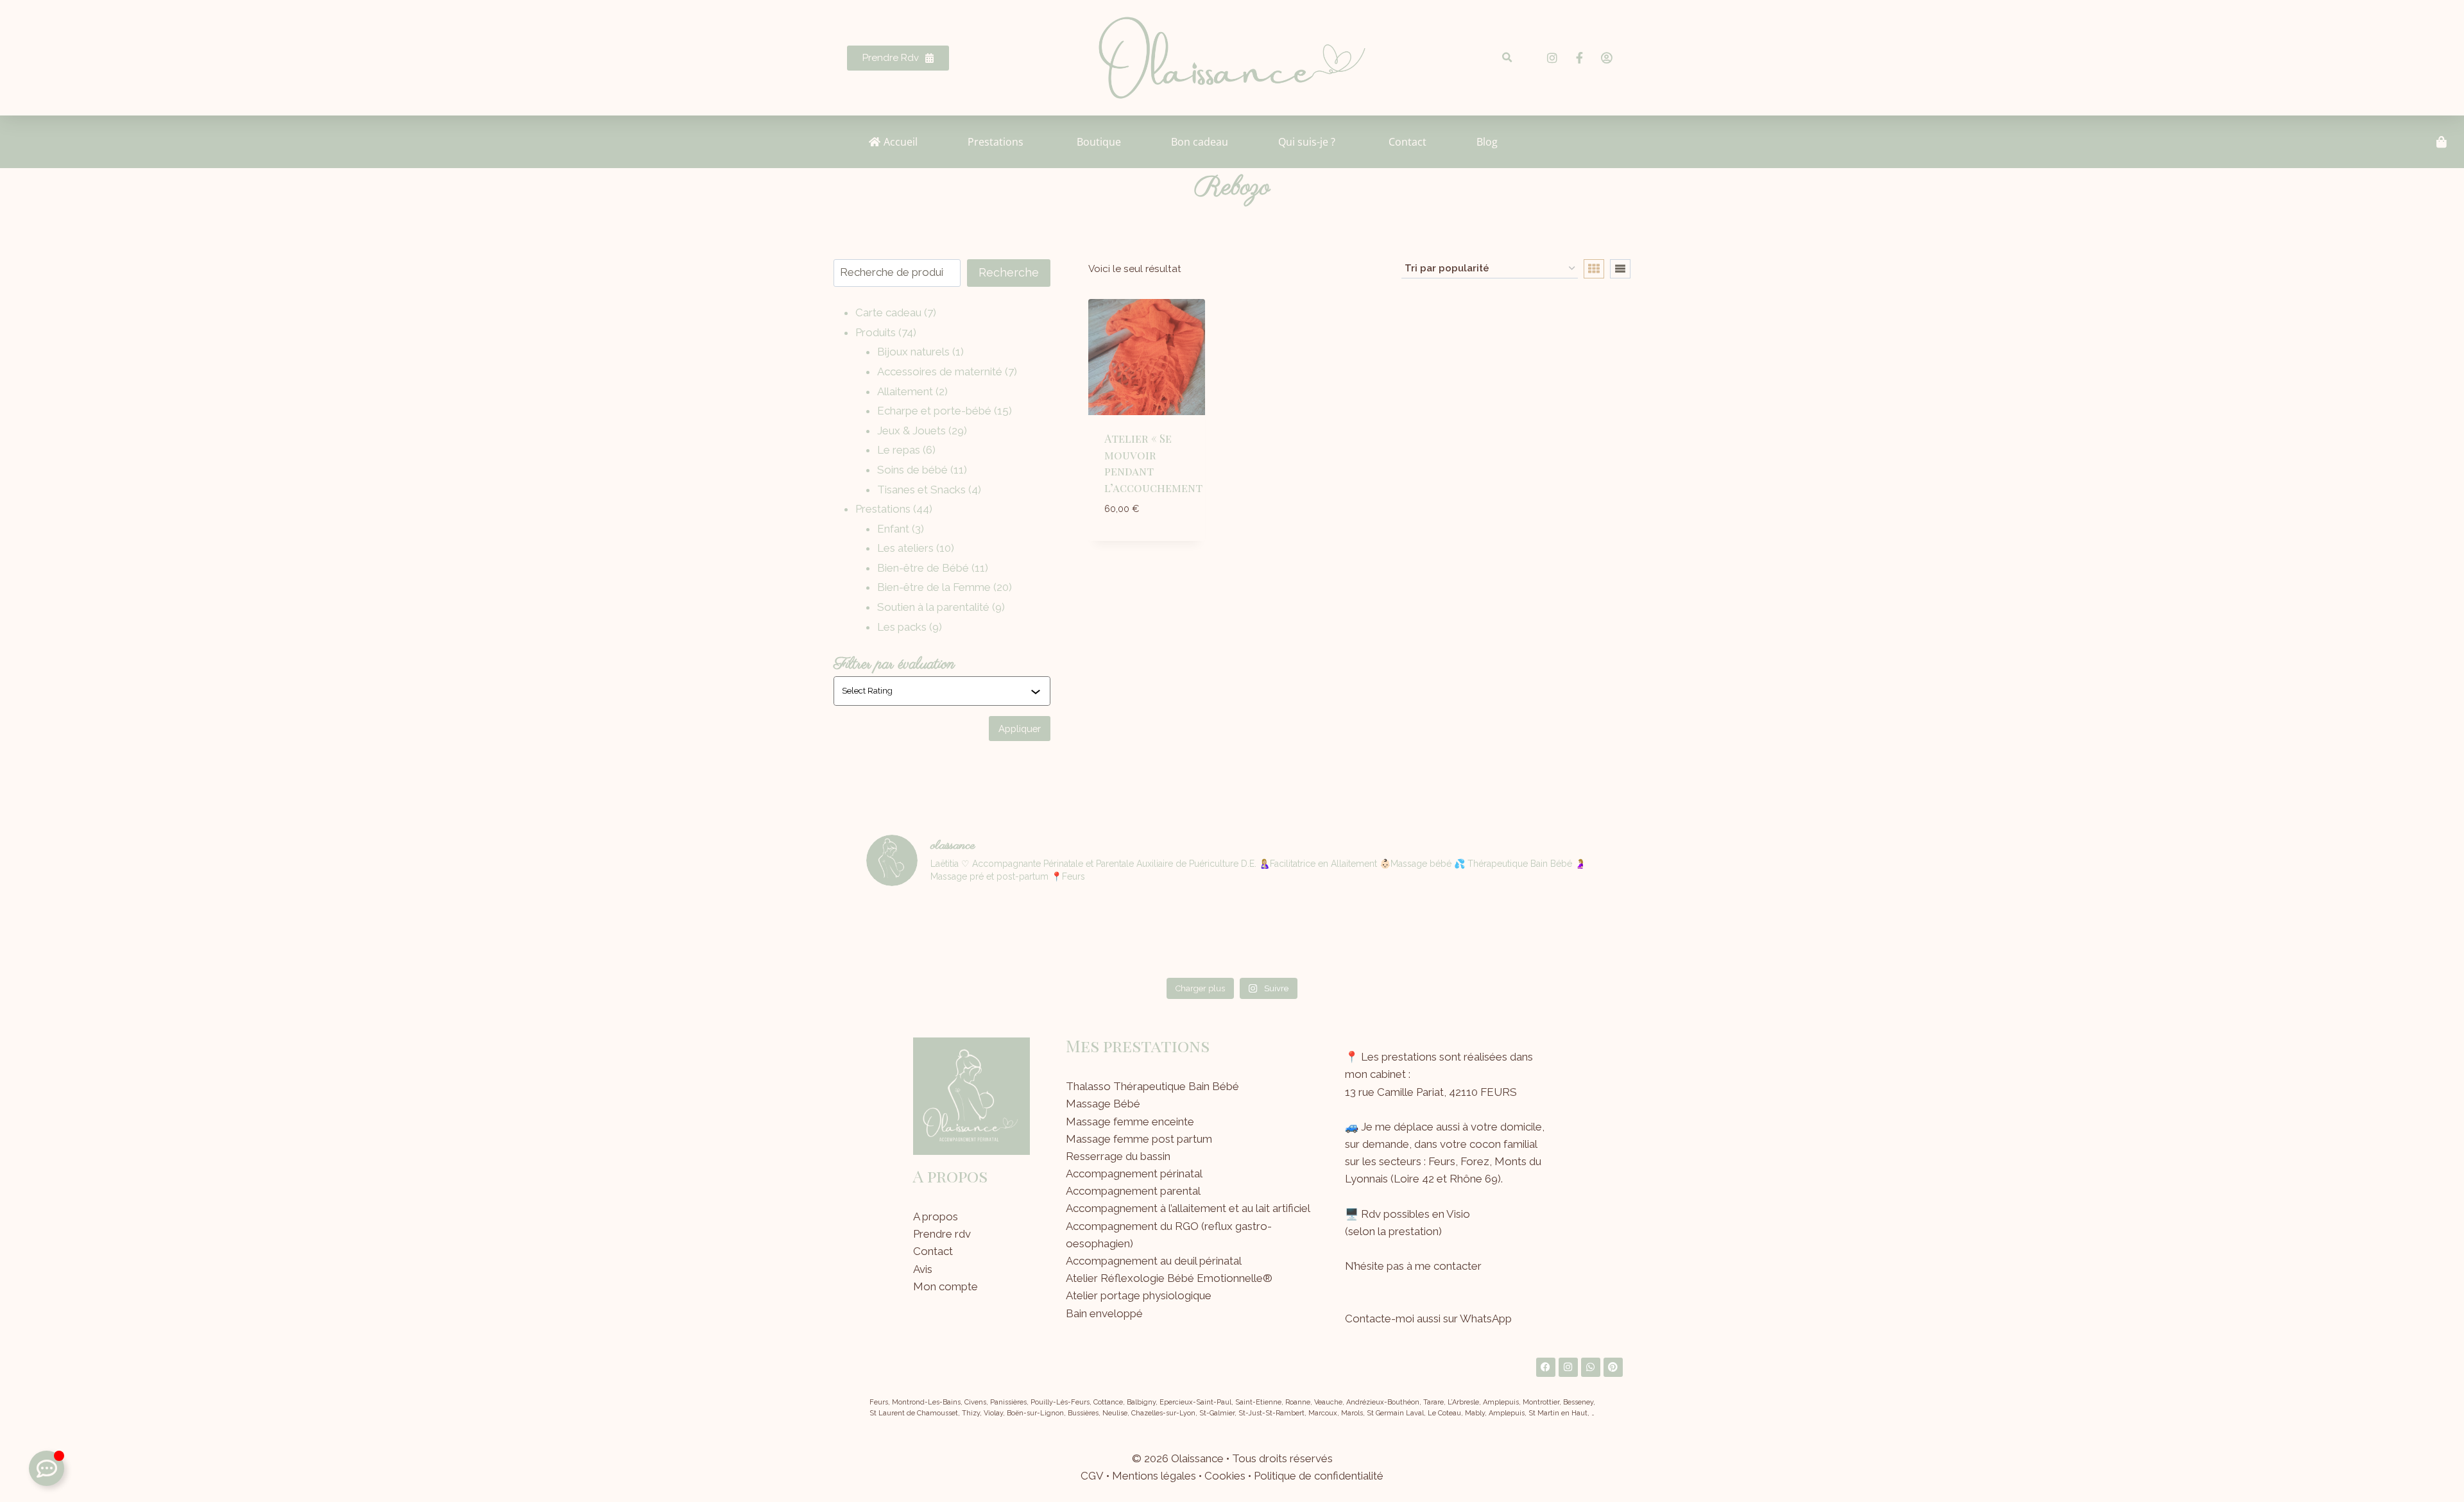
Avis (923, 1269)
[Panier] (2442, 142)
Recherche (1009, 272)
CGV (1092, 1476)
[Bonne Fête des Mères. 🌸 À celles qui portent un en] (1048, 934)
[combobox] (936, 691)
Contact (933, 1251)
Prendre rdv (942, 1234)
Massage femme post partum (1139, 1139)
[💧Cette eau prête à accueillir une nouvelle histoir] (1539, 934)
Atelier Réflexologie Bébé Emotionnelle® (1169, 1278)
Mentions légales (1154, 1476)
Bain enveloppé (1104, 1313)
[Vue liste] (1620, 269)
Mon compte (945, 1286)
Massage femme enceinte (1130, 1122)
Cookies (1225, 1476)
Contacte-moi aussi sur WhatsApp (1428, 1319)
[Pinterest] (1613, 1367)
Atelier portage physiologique (1139, 1295)
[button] (1507, 58)
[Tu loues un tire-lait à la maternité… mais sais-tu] (925, 934)
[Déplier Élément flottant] (47, 1468)
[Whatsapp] (1591, 1367)
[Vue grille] (1594, 269)
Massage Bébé (1103, 1104)
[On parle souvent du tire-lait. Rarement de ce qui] (1170, 934)
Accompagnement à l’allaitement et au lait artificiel (1188, 1208)
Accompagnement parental (1133, 1191)
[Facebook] (1546, 1367)
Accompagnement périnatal (1134, 1173)
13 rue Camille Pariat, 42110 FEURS (1431, 1092)
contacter (1458, 1266)
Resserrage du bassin (1118, 1156)
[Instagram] (1568, 1367)
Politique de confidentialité (1319, 1476)
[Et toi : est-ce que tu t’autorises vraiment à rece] (1417, 934)
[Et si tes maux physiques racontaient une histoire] (1294, 934)
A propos (936, 1216)
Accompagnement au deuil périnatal (1154, 1261)
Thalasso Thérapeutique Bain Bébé (1152, 1086)
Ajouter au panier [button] (1146, 538)
